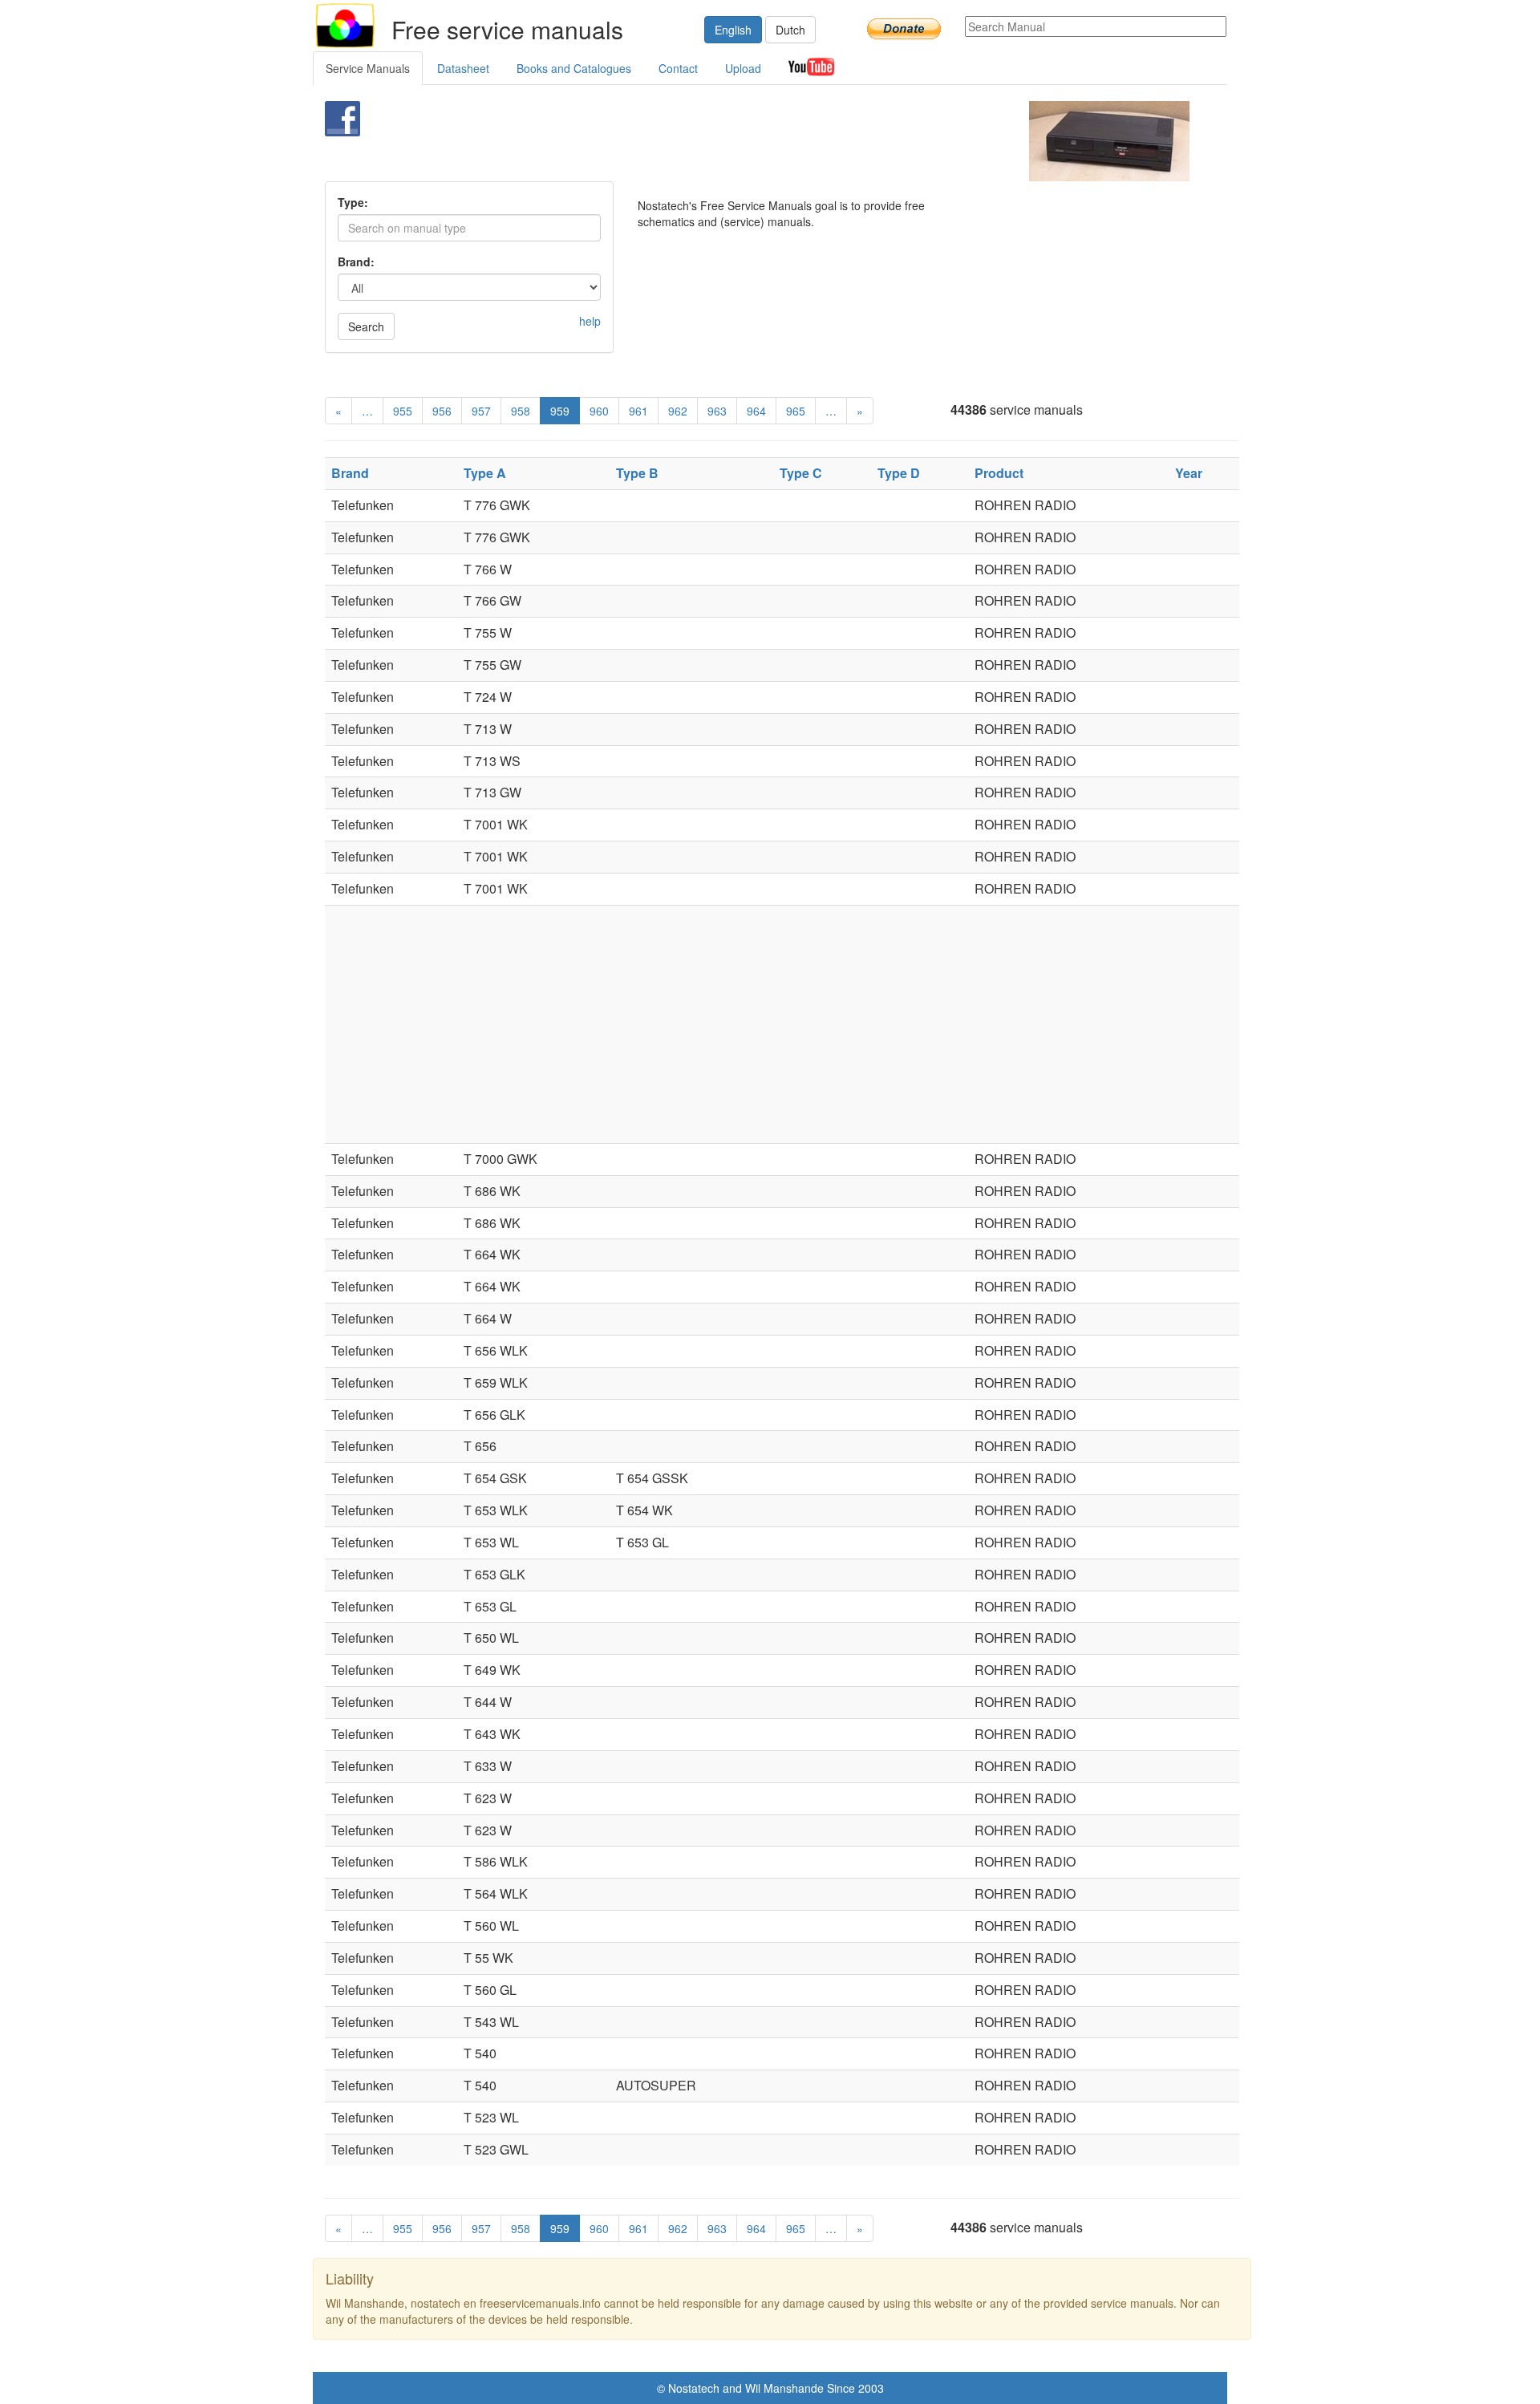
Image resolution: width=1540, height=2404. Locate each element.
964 (756, 411)
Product (999, 473)
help (590, 321)
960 (599, 411)
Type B (637, 473)
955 (403, 411)
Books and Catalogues (574, 68)
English (733, 30)
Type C (801, 473)
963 (717, 411)
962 (678, 411)
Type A (485, 473)
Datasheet (463, 68)
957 (481, 411)
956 (442, 411)
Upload (743, 68)
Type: (353, 202)
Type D (899, 473)
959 (560, 411)
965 (796, 411)
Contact (678, 68)
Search (366, 326)
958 (521, 411)
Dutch (790, 30)
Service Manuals (368, 68)
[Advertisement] (743, 141)
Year (1189, 473)
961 (638, 411)
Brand (350, 473)
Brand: (356, 261)
